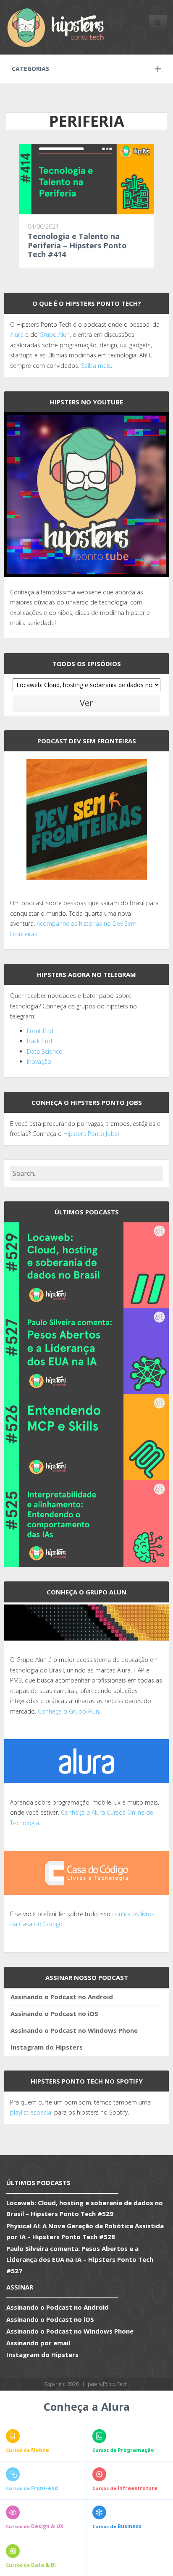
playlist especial (31, 2112)
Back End (39, 1041)
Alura (17, 335)
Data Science (45, 1051)
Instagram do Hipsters (47, 2047)
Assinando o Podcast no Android (62, 1997)
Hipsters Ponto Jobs (90, 1134)
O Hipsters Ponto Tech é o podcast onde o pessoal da (85, 324)
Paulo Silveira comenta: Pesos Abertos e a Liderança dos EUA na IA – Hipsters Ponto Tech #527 (80, 2260)
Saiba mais (96, 366)
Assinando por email (38, 2343)
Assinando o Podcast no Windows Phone (74, 2030)
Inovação (39, 1061)
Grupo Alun (55, 335)
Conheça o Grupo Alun (68, 1711)
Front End (40, 1031)
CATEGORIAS (30, 69)
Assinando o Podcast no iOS (54, 2013)
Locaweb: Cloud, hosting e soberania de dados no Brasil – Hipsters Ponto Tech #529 (85, 2208)
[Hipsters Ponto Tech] (56, 27)
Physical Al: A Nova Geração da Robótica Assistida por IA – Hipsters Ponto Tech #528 (85, 2231)
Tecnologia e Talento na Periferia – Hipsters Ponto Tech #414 (77, 245)
